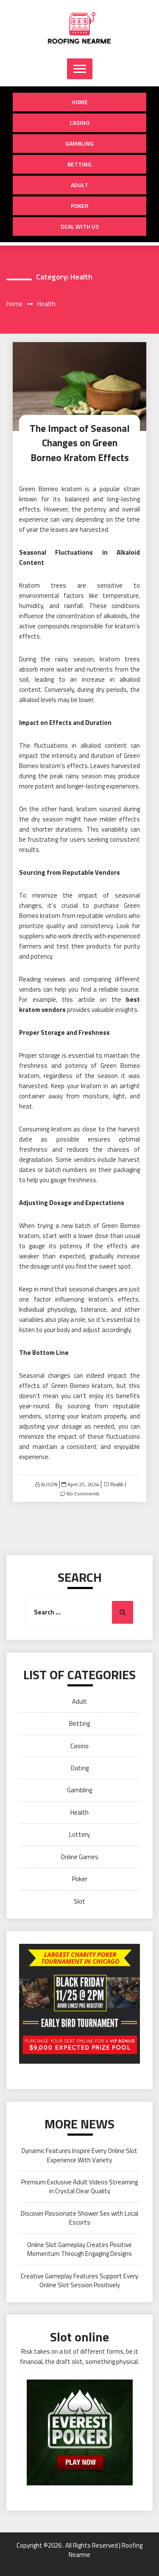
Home (80, 102)
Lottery (79, 1834)
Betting (79, 164)
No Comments (83, 1494)
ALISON (49, 1484)
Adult (79, 185)
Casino (79, 123)
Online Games (79, 1857)
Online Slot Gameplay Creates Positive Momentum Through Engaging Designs (79, 2249)
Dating (80, 1768)
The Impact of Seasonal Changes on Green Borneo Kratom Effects (80, 443)
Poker (80, 206)
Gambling (79, 143)
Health (116, 1484)
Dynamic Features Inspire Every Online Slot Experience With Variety (79, 2155)
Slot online (79, 2337)
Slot (79, 1901)
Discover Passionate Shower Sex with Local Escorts (79, 2218)
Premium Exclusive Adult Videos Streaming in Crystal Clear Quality (79, 2186)
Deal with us (80, 226)
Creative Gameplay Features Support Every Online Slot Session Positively (79, 2280)
